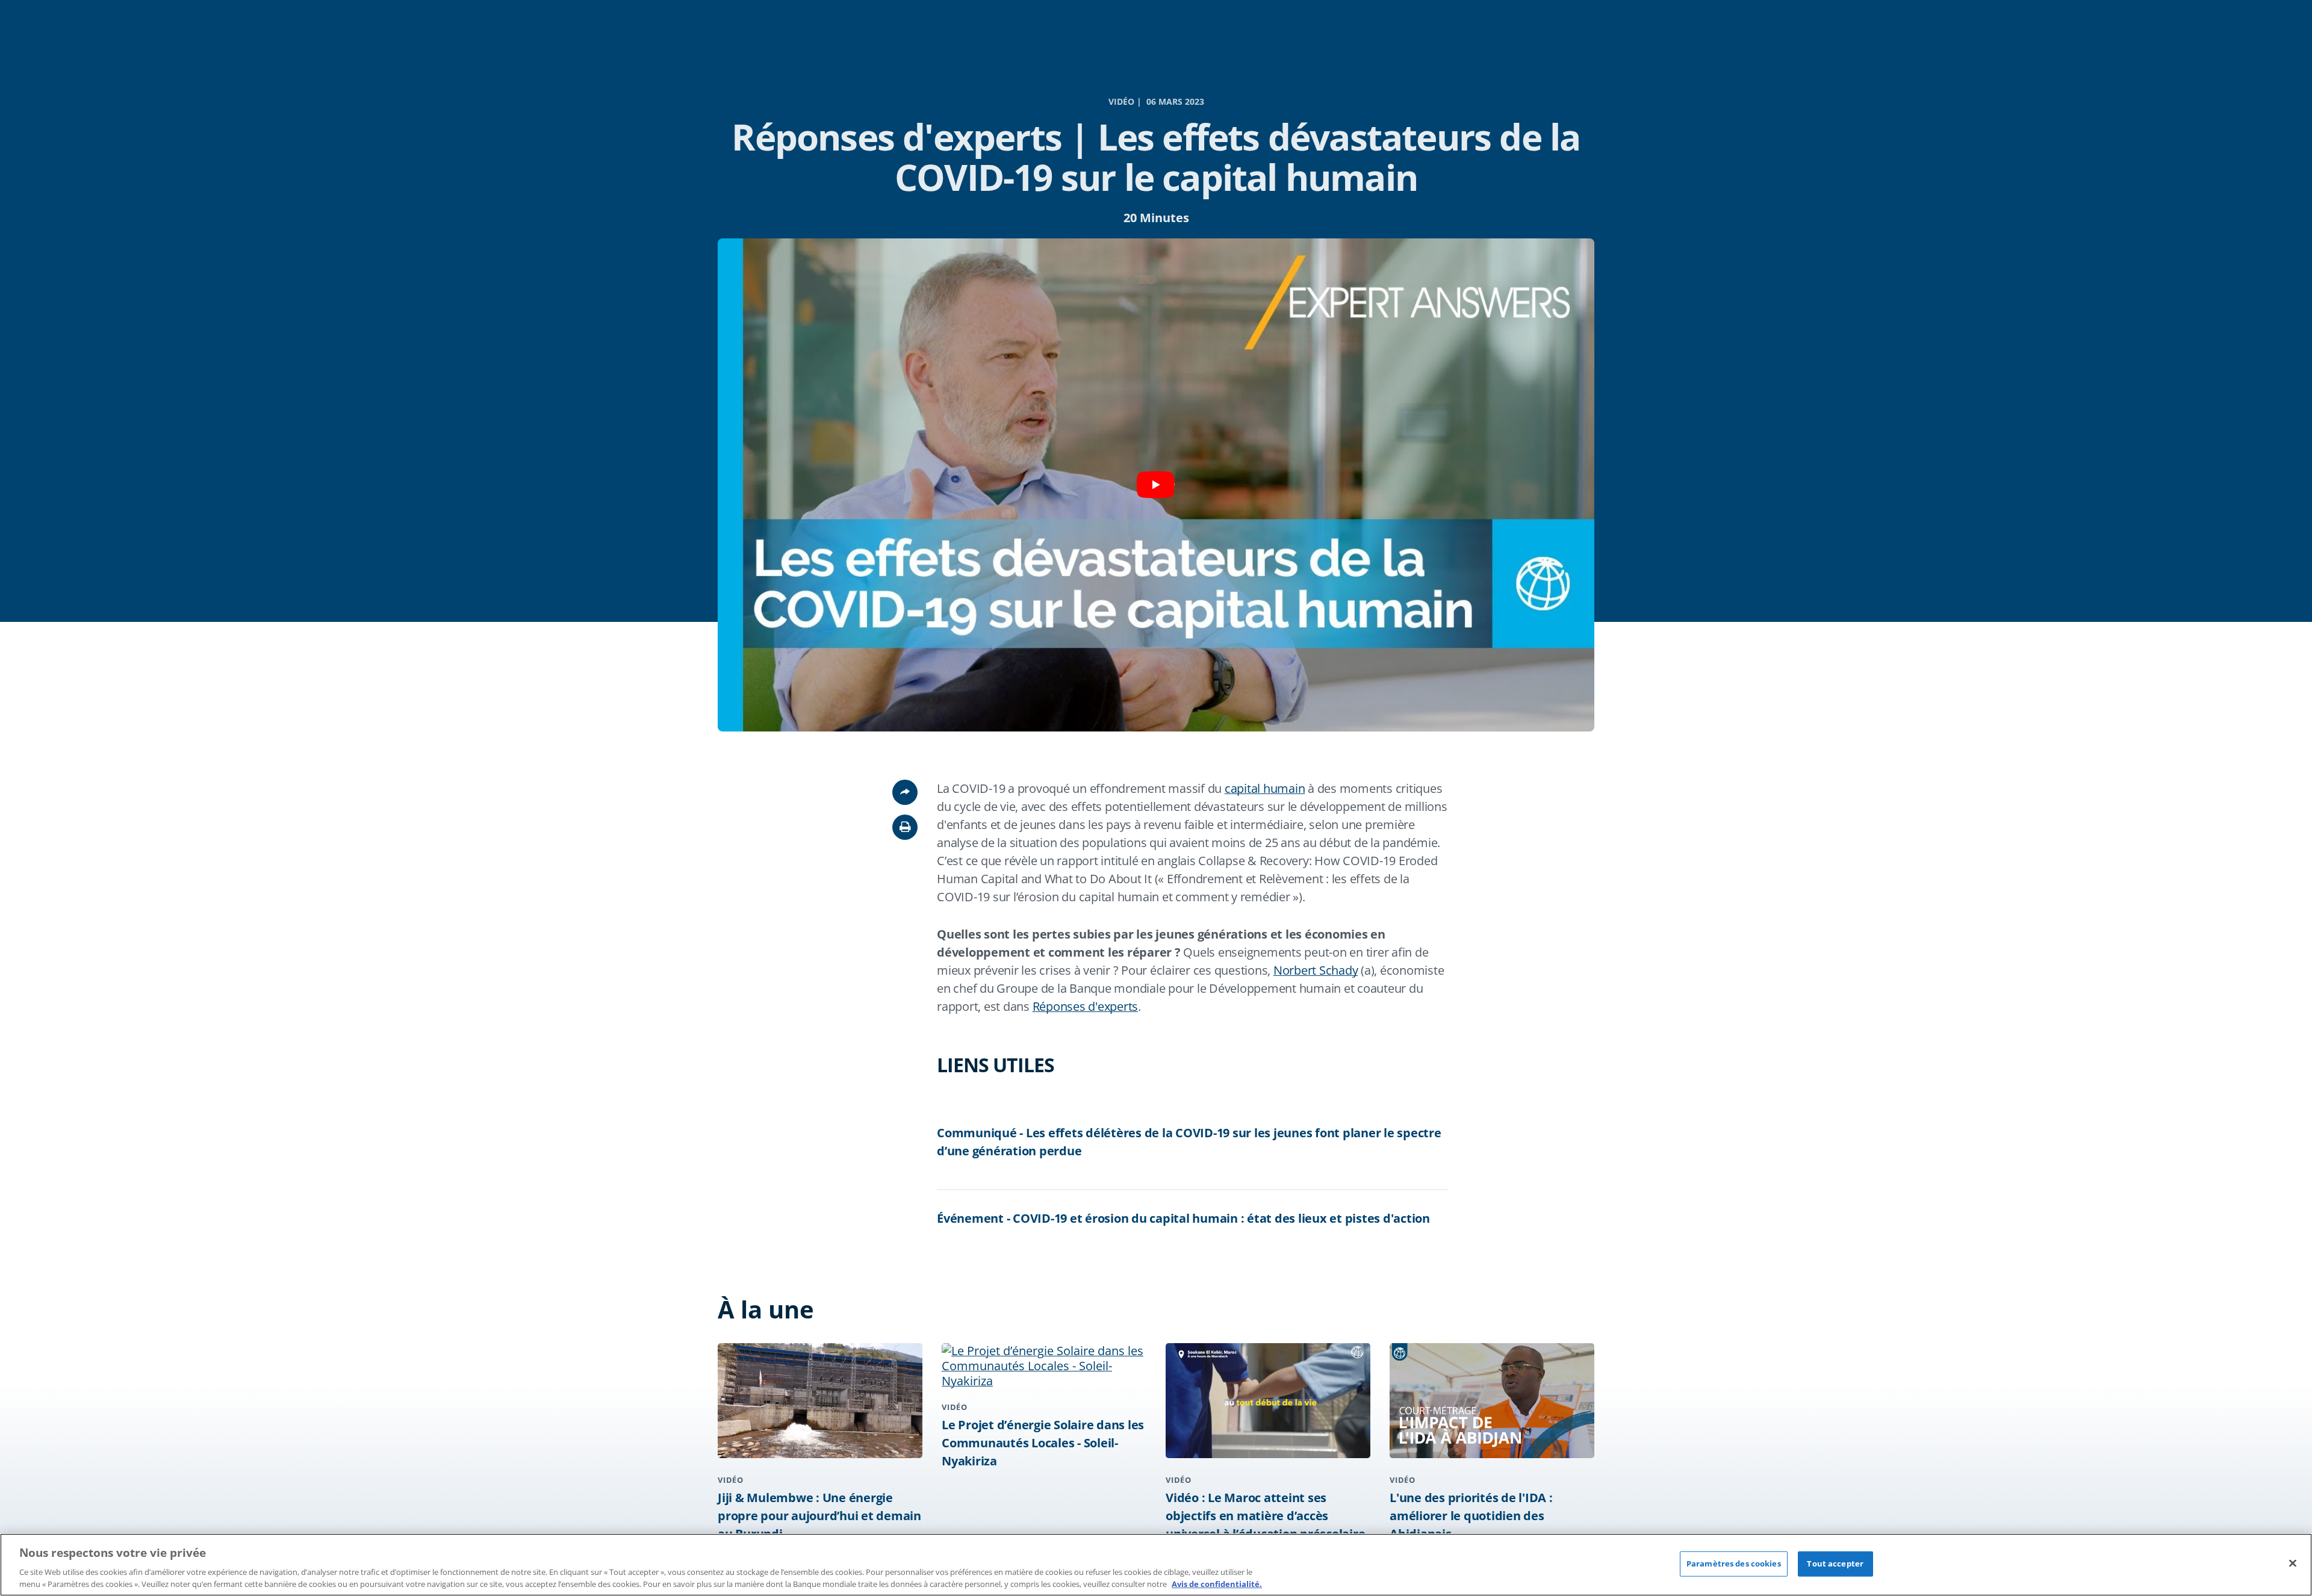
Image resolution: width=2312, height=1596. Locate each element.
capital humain (1265, 788)
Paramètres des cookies (1734, 1563)
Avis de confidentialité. (1217, 1583)
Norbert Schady (1316, 970)
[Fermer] (2293, 1563)
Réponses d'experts (1086, 1006)
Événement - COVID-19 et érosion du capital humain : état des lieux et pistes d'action (1183, 1218)
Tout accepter (1835, 1563)
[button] (905, 827)
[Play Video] (1156, 485)
